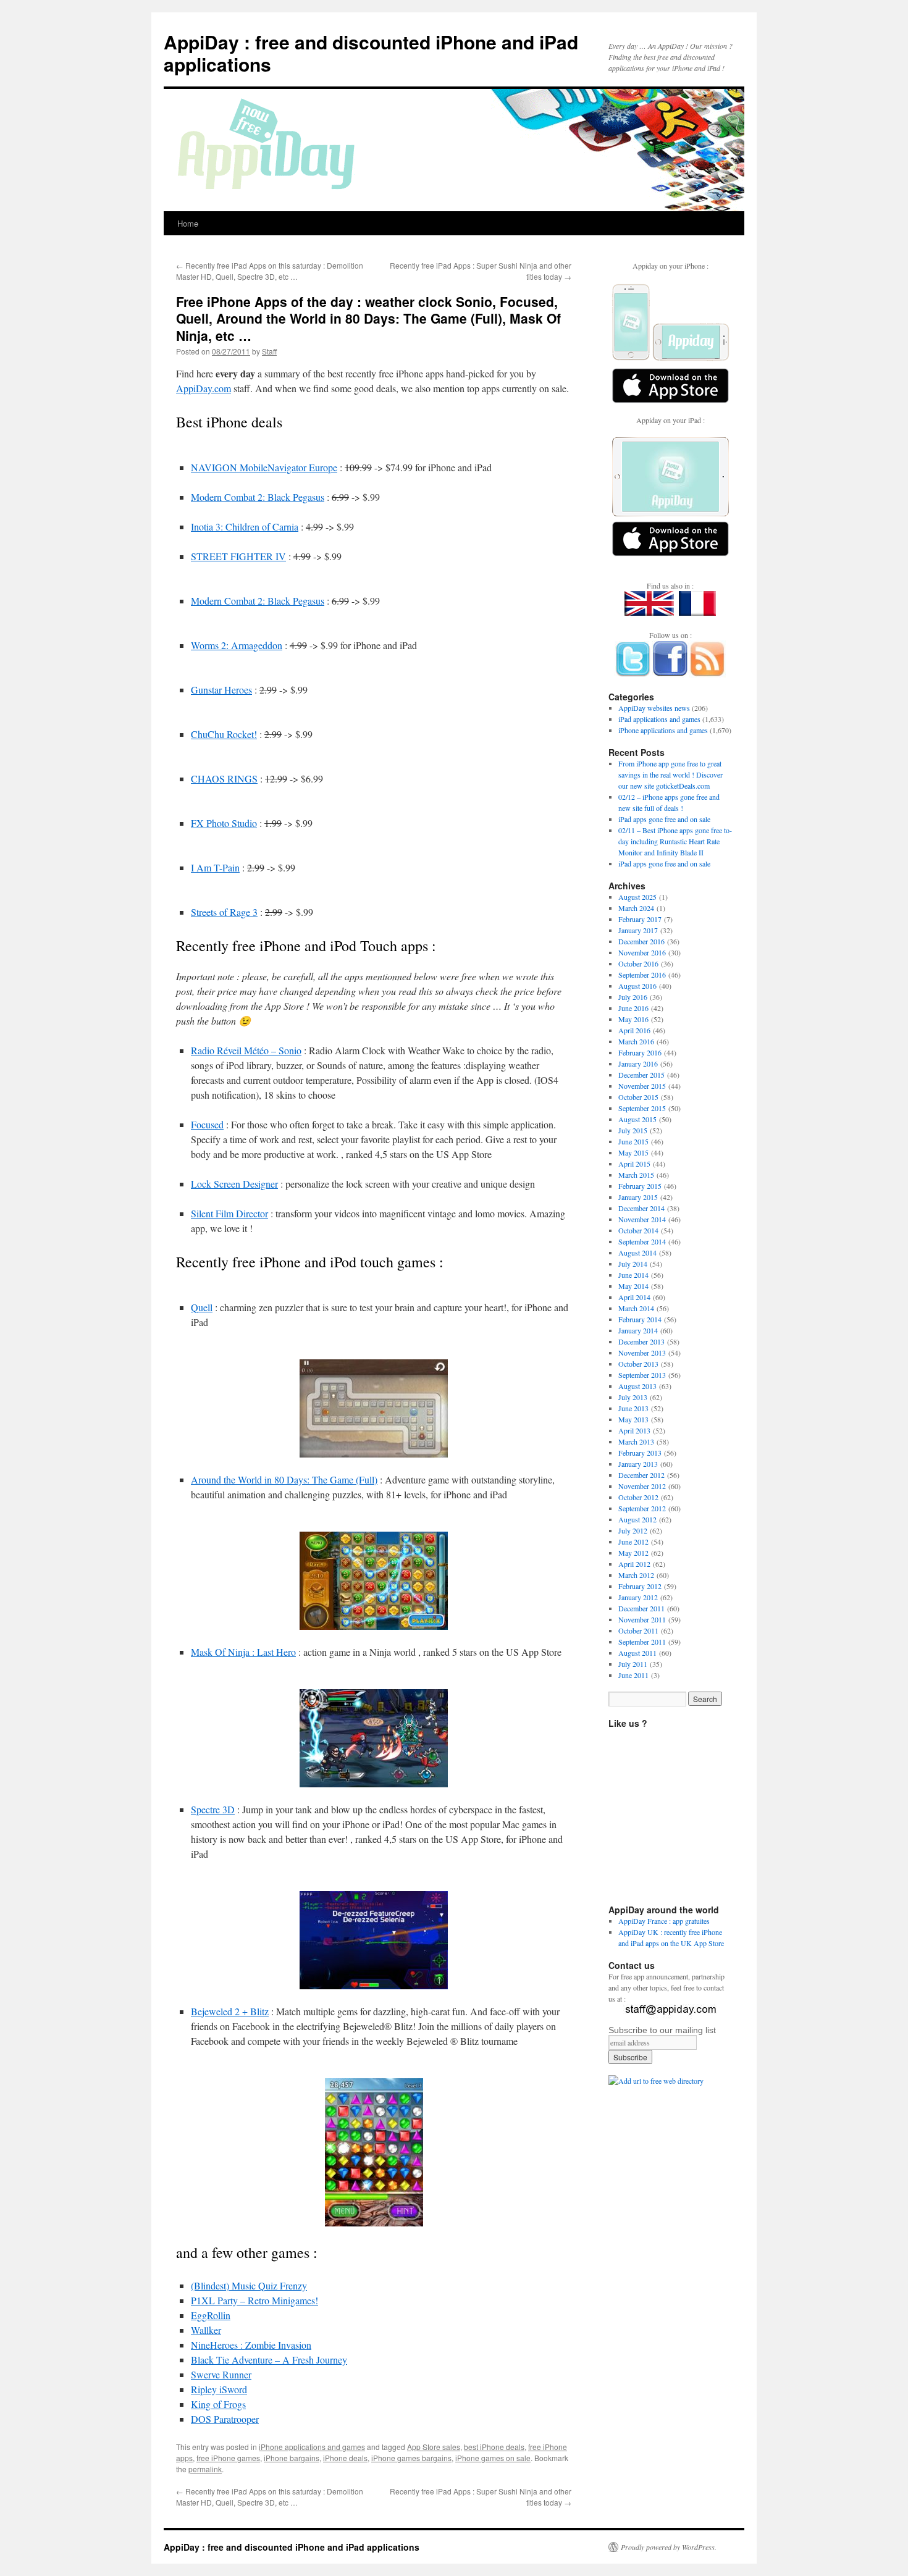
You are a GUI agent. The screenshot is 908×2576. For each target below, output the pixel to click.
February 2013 (640, 1453)
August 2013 (637, 1386)
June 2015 (633, 1141)
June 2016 (633, 1008)
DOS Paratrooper (225, 2419)
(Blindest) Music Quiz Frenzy (249, 2285)
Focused (207, 1124)
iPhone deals (345, 2458)
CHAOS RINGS (224, 778)
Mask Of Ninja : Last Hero (243, 1652)
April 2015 (634, 1164)
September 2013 (642, 1375)
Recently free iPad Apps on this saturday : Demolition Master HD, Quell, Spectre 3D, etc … (270, 271)
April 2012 (634, 1564)
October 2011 (638, 1630)
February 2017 (640, 919)
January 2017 (638, 930)
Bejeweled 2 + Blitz (230, 2011)
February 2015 (640, 1186)
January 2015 (638, 1197)
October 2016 (638, 963)
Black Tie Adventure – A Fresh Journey (269, 2360)
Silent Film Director (229, 1213)
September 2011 (642, 1642)
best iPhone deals (494, 2447)
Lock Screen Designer (234, 1184)
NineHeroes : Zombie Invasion (251, 2345)
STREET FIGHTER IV (238, 556)
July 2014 (633, 1264)
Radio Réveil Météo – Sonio (246, 1050)
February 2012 (640, 1586)
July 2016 (633, 997)
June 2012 (633, 1542)
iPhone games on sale (493, 2458)
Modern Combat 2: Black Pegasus (258, 497)
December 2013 (641, 1341)
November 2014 (642, 1219)
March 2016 (636, 1041)
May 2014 (633, 1286)
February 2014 (640, 1319)
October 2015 (638, 1097)
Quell (202, 1307)
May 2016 (633, 1019)
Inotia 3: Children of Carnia (245, 527)
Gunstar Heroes (221, 690)
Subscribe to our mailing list (662, 2030)
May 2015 (633, 1152)
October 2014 (638, 1230)
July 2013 (633, 1397)
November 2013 (642, 1353)
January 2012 (638, 1597)
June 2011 (633, 1675)
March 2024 (636, 908)
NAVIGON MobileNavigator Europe (264, 467)
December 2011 (641, 1608)
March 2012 (636, 1575)
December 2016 (641, 941)
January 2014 (638, 1330)
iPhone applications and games (312, 2447)
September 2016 (642, 975)
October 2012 (638, 1497)
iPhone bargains (292, 2458)
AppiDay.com (204, 388)
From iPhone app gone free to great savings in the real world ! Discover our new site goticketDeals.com (670, 774)
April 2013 (634, 1430)
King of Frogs (218, 2404)
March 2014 (636, 1308)
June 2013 (633, 1408)
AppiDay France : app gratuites (664, 1921)
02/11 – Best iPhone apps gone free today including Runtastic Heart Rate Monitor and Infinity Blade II (675, 841)
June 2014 (633, 1275)
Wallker (206, 2330)
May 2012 (633, 1553)
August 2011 (637, 1653)
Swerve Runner (221, 2374)
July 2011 (633, 1664)
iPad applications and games (659, 719)
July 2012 (633, 1530)
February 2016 (640, 1052)
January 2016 (638, 1064)
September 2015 (642, 1108)
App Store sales (434, 2447)
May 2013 (633, 1419)
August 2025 (637, 897)
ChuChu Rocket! (224, 734)
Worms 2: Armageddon (237, 645)
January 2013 (638, 1464)
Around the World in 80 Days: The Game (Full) (284, 1479)
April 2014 (634, 1297)
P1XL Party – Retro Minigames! (254, 2300)
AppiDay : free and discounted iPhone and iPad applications (371, 53)
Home (188, 223)
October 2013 (638, 1364)
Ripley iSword (219, 2389)
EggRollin (211, 2315)
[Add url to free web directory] (656, 2081)
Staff (269, 351)
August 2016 (637, 986)
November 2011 (642, 1619)
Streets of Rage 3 (224, 912)
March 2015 (636, 1175)
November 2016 (642, 952)
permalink (205, 2469)
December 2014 (641, 1208)
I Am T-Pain (215, 867)
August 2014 (637, 1252)
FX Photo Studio (224, 823)
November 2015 (642, 1086)
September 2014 (642, 1241)
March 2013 (636, 1441)
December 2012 (641, 1475)
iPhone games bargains (411, 2458)
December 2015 (641, 1075)
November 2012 (642, 1486)
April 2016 (634, 1030)
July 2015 (633, 1130)
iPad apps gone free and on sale (664, 819)
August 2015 (637, 1119)
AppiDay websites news (654, 708)
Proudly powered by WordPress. (669, 2547)
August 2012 (637, 1519)
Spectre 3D (213, 1809)
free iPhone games (228, 2458)
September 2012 (642, 1508)
